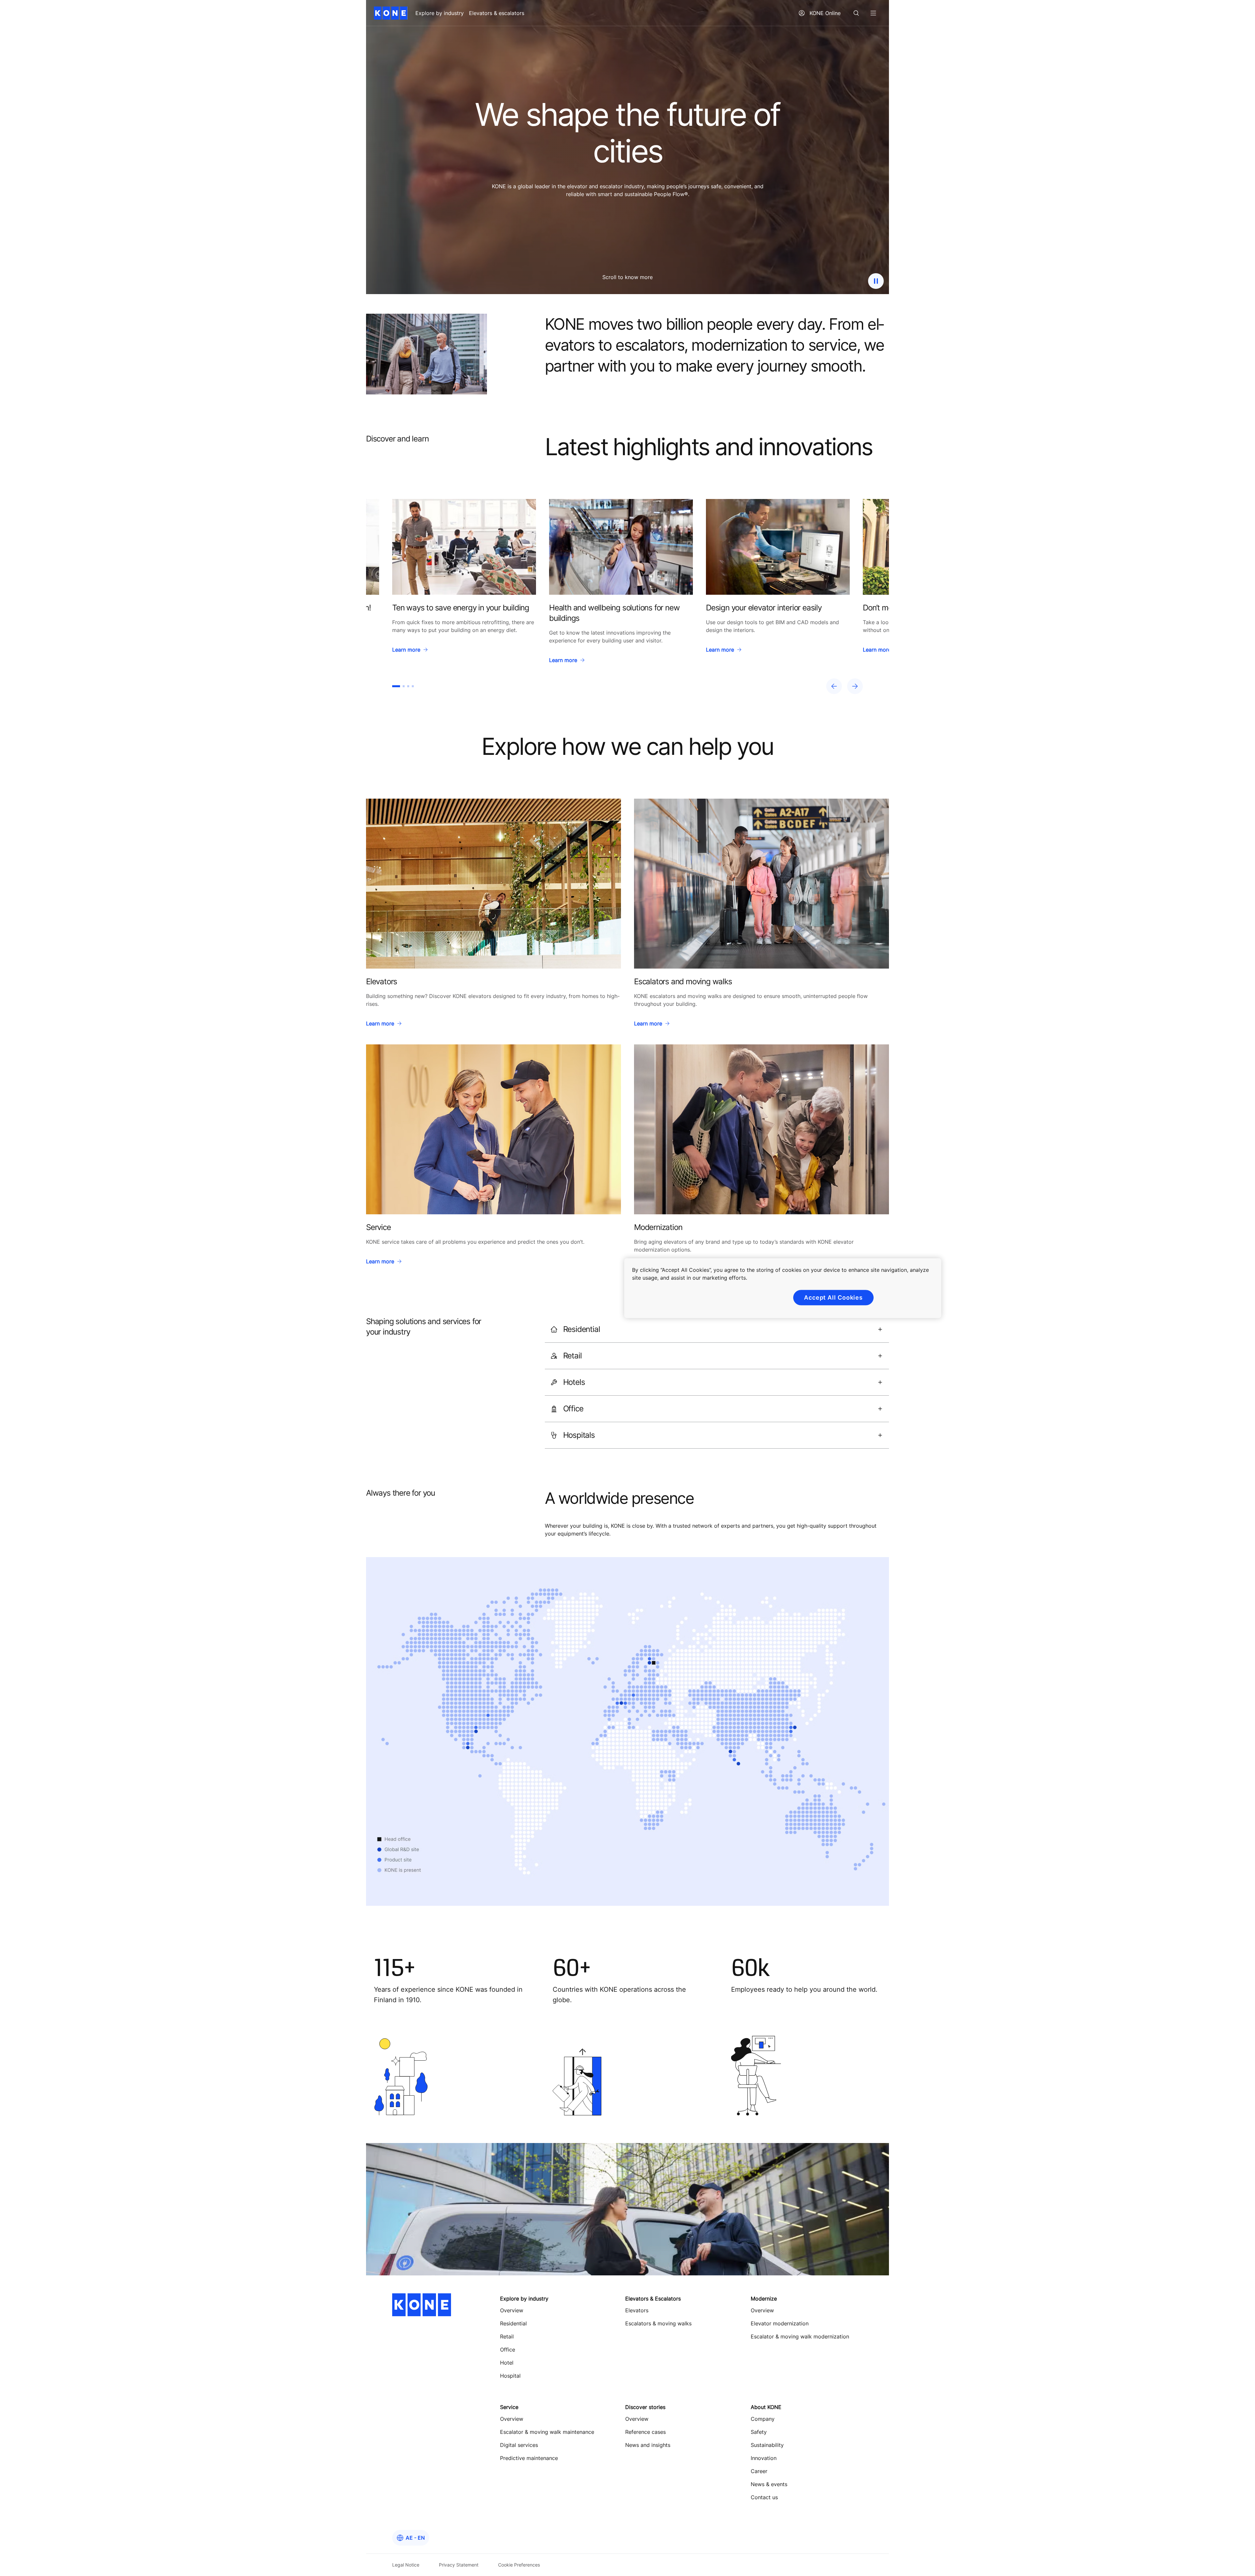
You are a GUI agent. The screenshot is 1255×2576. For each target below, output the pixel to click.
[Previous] (834, 686)
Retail (507, 2336)
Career (759, 2471)
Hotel (507, 2363)
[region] (627, 597)
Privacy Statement (459, 2565)
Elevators (637, 2310)
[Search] (856, 13)
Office (508, 2350)
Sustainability (767, 2445)
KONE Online (825, 13)
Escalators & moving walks (658, 2323)
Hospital (510, 2376)
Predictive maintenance (529, 2458)
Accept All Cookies (833, 1297)
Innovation (764, 2458)
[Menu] (873, 13)
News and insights (648, 2445)
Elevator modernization (780, 2323)
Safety (759, 2432)
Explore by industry (440, 13)
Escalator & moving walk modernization (800, 2336)
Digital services (519, 2445)
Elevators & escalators (497, 13)
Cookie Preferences (519, 2565)
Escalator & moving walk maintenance (547, 2432)
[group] (464, 583)
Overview (512, 2310)
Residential (513, 2323)
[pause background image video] (876, 281)
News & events (769, 2484)
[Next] (855, 686)
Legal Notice (406, 2565)
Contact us (764, 2497)
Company (763, 2419)
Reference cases (645, 2432)
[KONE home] (391, 13)
